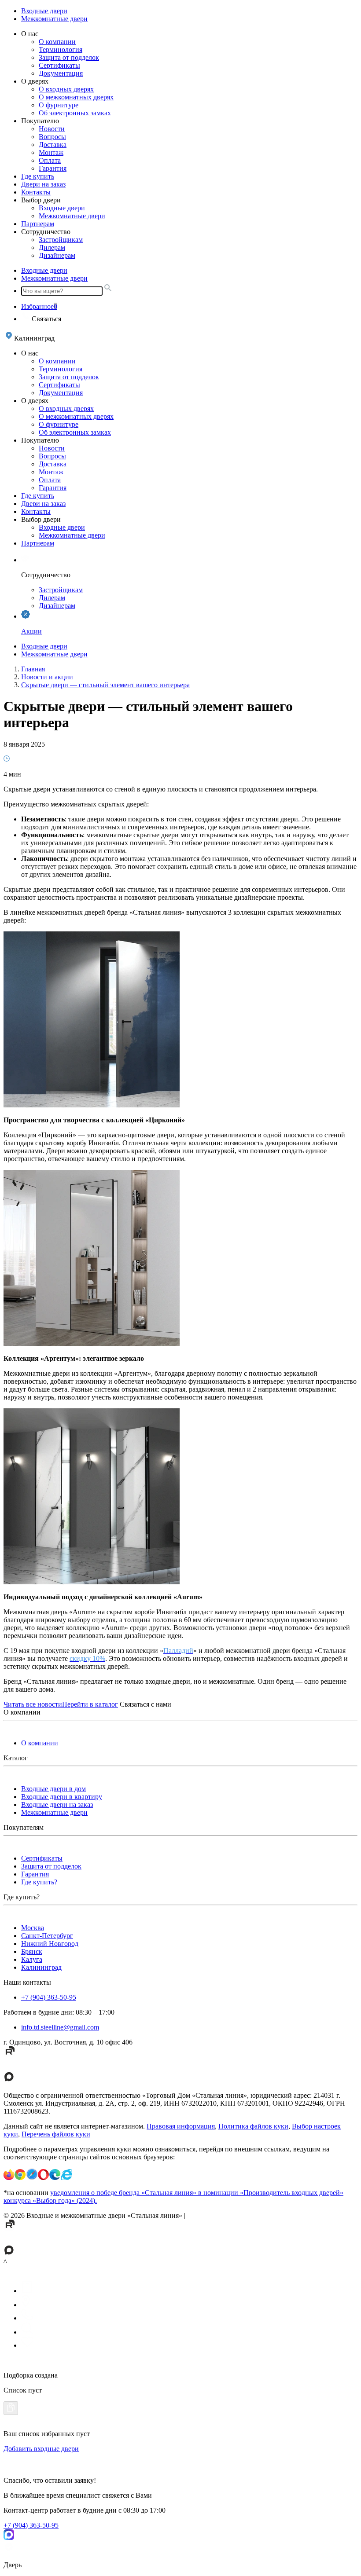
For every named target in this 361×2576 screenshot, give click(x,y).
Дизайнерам (57, 255)
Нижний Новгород (50, 1944)
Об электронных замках (75, 113)
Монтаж (51, 152)
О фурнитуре (59, 105)
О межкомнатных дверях (76, 97)
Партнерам (38, 224)
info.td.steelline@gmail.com (60, 2027)
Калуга (32, 1959)
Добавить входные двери (41, 2449)
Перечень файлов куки (56, 2134)
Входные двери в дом (53, 1789)
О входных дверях (66, 89)
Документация (61, 73)
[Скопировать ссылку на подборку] (11, 2408)
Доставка (53, 145)
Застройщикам (61, 240)
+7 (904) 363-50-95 (49, 1997)
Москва (33, 1928)
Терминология (61, 49)
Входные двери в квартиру (62, 1797)
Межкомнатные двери (54, 19)
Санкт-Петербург (47, 1936)
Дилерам (52, 247)
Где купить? (39, 1882)
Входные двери (44, 11)
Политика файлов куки (253, 2126)
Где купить (38, 176)
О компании (57, 42)
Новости (52, 129)
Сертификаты (59, 65)
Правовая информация (181, 2126)
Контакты (36, 192)
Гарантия (53, 168)
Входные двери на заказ (57, 1805)
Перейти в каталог (90, 1704)
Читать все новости (33, 1704)
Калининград (41, 1967)
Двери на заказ (43, 184)
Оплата (50, 160)
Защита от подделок (69, 57)
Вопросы (52, 137)
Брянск (32, 1951)
